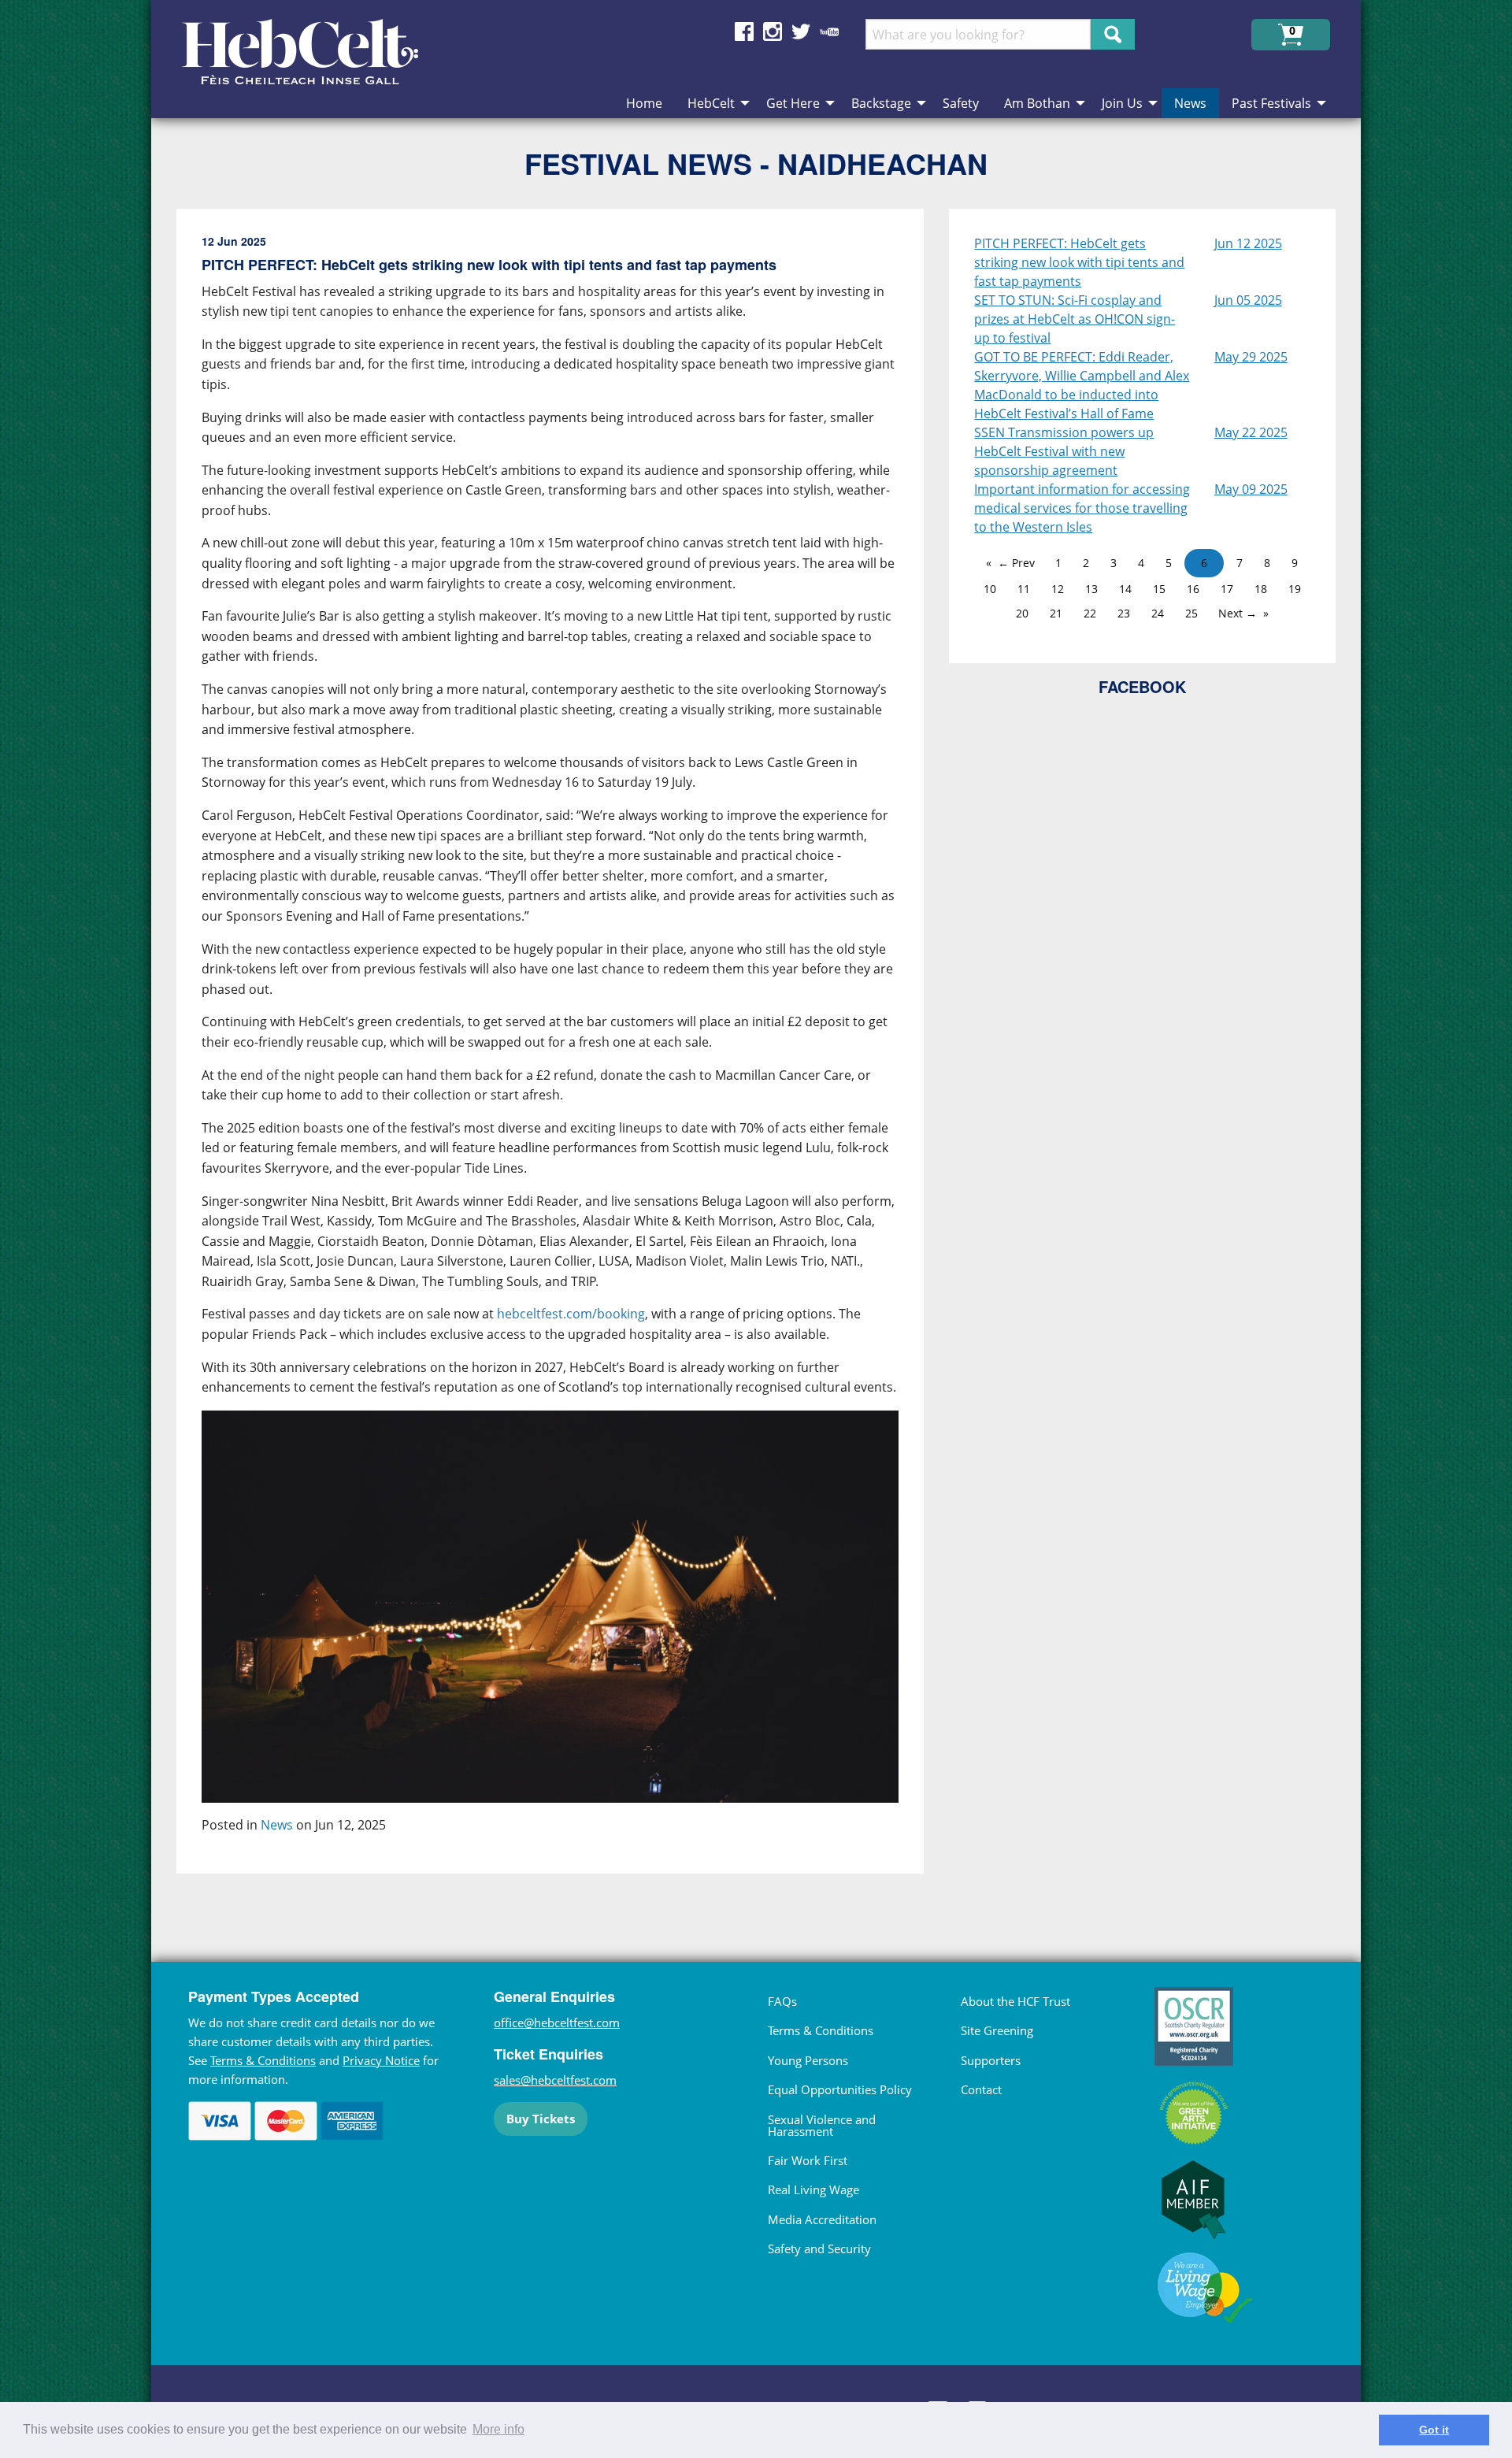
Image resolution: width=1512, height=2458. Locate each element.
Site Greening (997, 2030)
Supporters (991, 2060)
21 (1056, 613)
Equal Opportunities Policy (840, 2089)
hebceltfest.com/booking (571, 1314)
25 (1191, 613)
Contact (981, 2089)
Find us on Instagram (773, 32)
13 (1091, 589)
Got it (1434, 2430)
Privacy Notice (381, 2060)
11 (1024, 589)
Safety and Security (819, 2249)
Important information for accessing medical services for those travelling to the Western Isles (1082, 508)
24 (1158, 613)
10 (990, 589)
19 (1295, 589)
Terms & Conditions (263, 2060)
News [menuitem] (1190, 103)
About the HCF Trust (1015, 2001)
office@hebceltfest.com (557, 2022)
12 (1058, 589)
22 (1090, 613)
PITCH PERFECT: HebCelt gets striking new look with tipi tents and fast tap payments (1079, 262)
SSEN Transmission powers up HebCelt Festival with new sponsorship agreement (1064, 451)
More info (498, 2429)
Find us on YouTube (829, 32)
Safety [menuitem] (961, 103)
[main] (563, 1054)
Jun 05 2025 (1248, 300)
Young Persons (808, 2060)
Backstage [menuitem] (881, 103)
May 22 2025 (1251, 432)
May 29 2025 (1251, 357)
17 (1227, 589)
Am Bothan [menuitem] (1037, 103)
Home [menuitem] (644, 103)
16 (1193, 589)
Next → (1238, 613)
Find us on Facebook (744, 32)
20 (1022, 613)
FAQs (782, 2001)
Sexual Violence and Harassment (822, 2125)
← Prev (1016, 563)
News (277, 1825)
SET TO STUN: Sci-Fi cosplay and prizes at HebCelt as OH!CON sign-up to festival (1075, 319)
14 (1125, 589)
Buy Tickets (541, 2119)
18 (1261, 589)
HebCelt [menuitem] (711, 103)
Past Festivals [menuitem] (1271, 103)
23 (1124, 613)
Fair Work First (808, 2160)
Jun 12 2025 (1248, 243)
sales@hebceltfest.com (555, 2080)
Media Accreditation (822, 2219)
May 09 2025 (1251, 489)
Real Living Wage (813, 2189)
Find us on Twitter (801, 32)
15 (1159, 589)
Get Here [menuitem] (793, 103)
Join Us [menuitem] (1122, 103)
